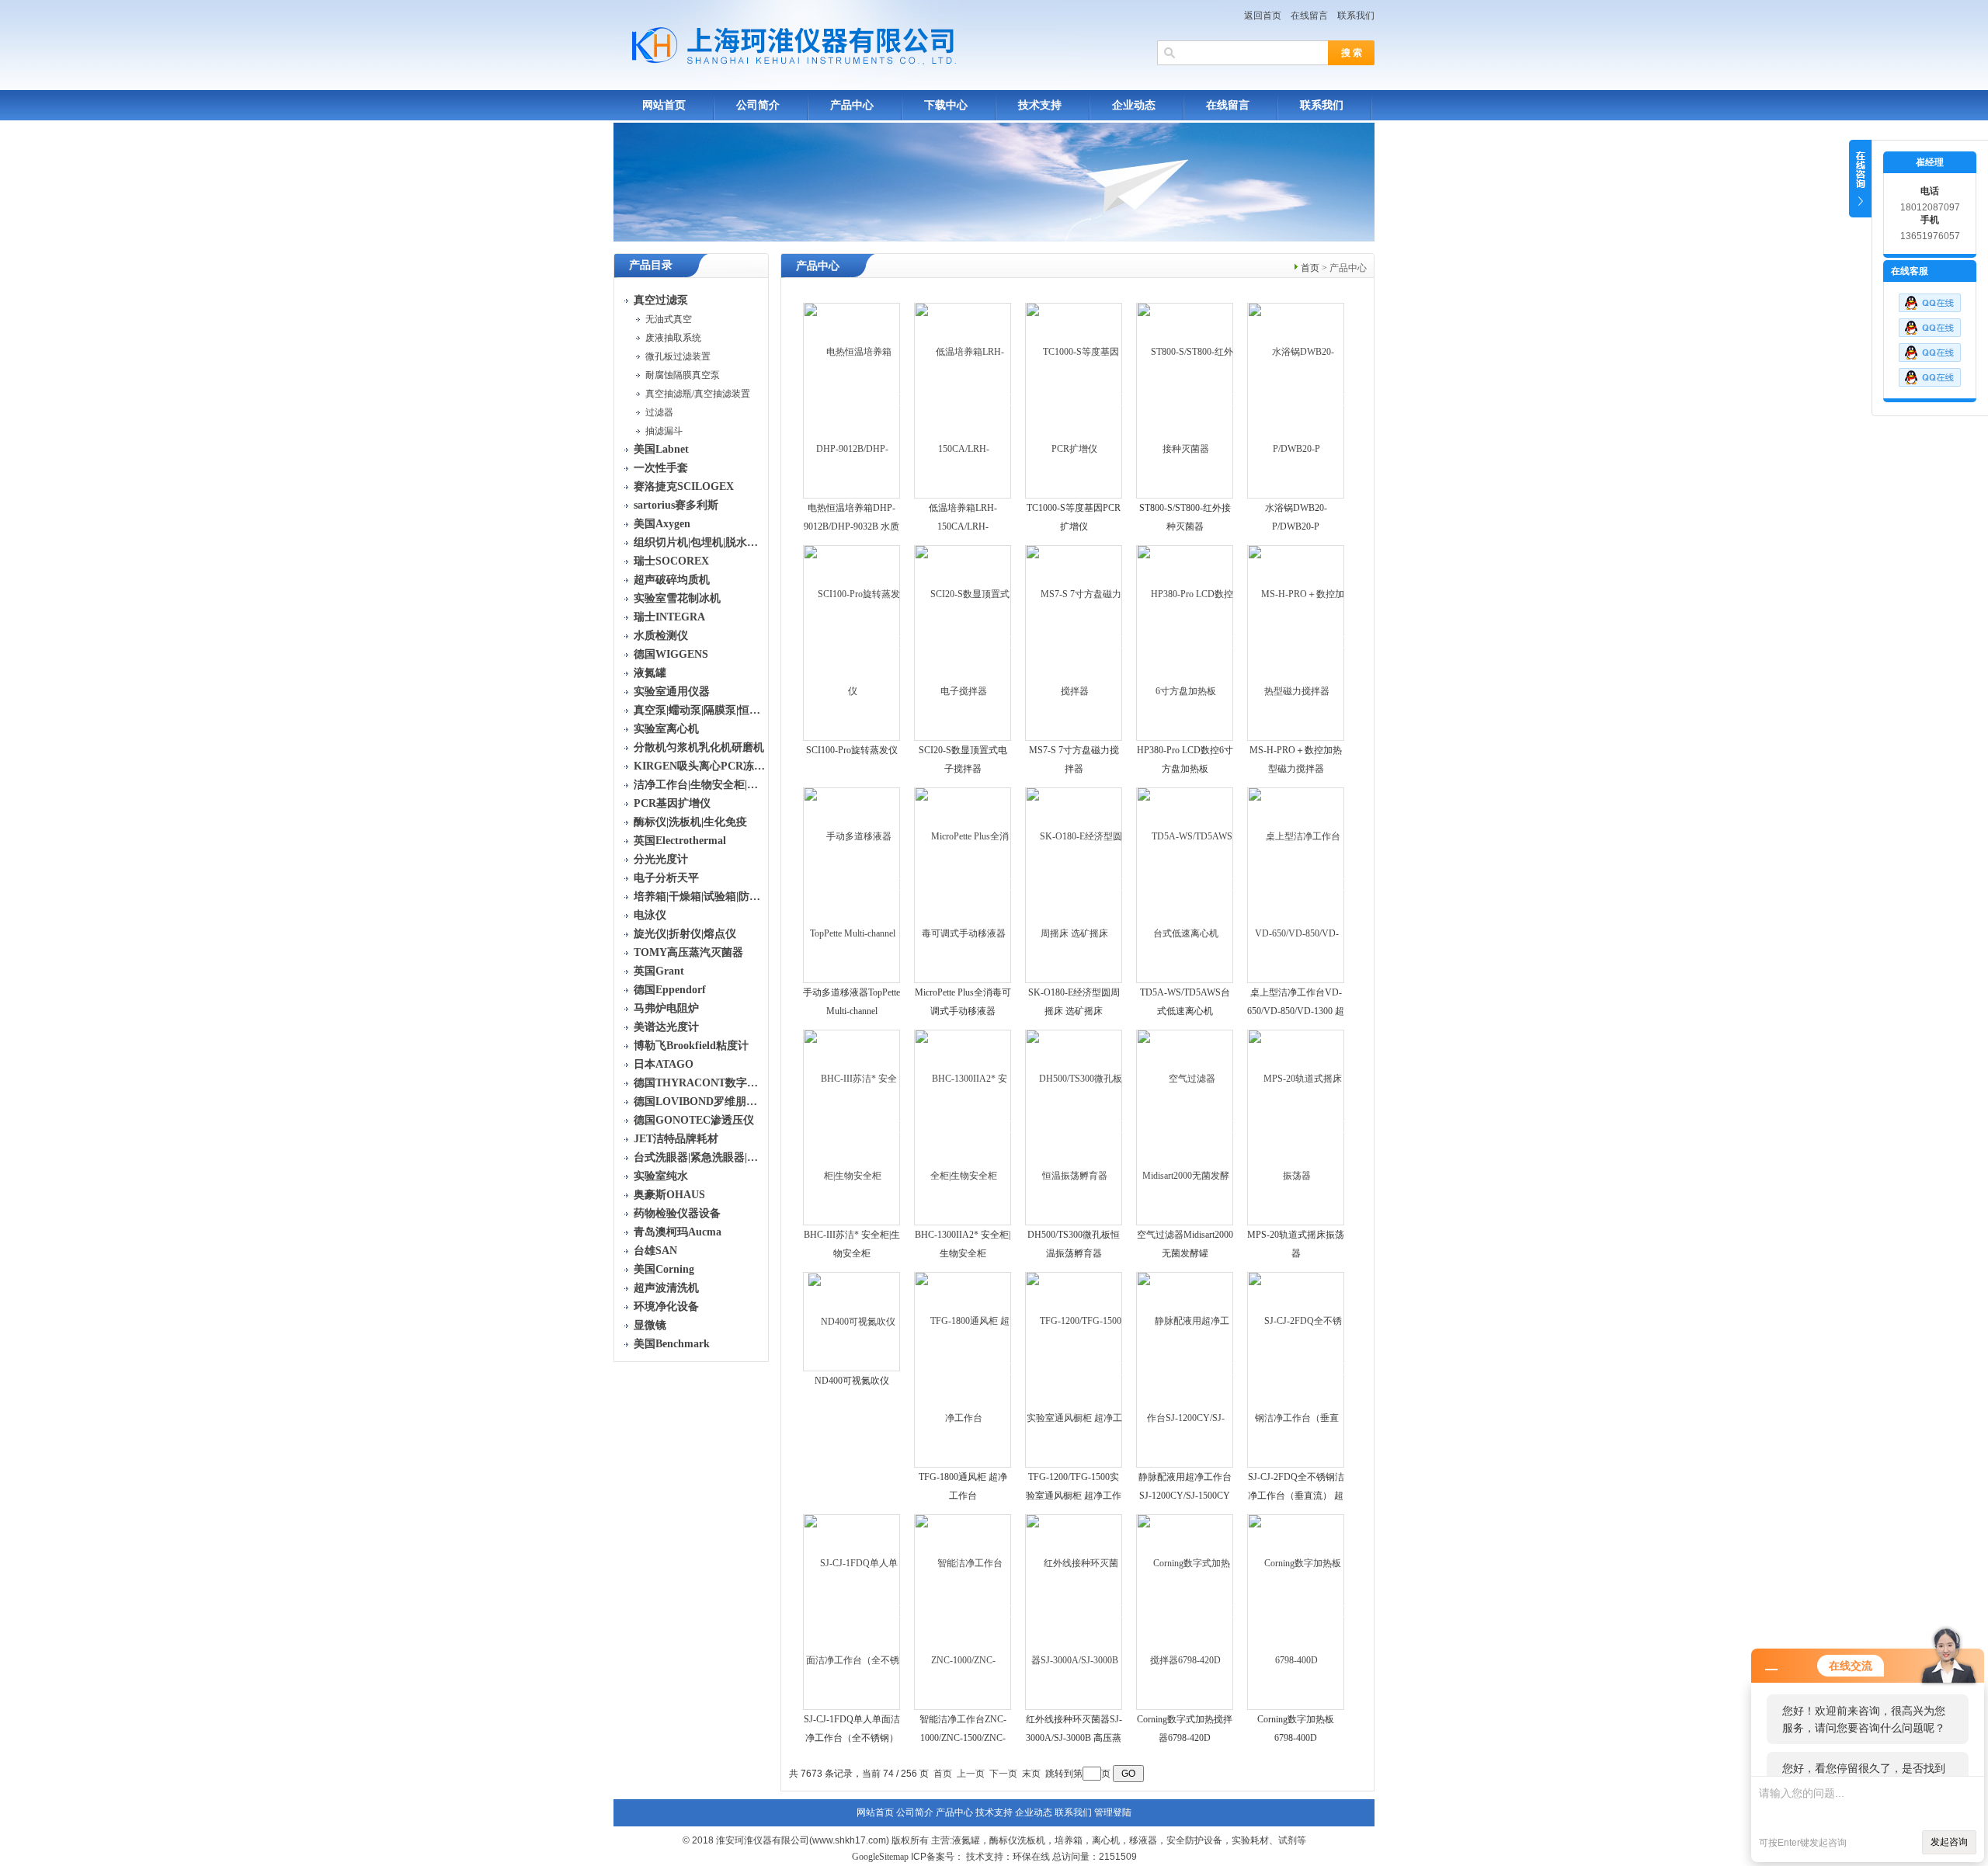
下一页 (1003, 1774)
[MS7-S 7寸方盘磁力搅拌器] (1074, 642)
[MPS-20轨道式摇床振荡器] (1296, 1127)
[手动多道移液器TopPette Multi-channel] (852, 884)
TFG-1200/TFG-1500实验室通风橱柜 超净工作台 (1074, 1496)
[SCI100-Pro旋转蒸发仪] (852, 642)
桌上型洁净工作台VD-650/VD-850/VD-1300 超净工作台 (1296, 1011)
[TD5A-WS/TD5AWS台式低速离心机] (1185, 884)
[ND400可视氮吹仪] (852, 1321)
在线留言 (1309, 16)
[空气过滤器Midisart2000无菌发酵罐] (1185, 1127)
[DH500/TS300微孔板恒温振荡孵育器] (1074, 1127)
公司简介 (758, 105)
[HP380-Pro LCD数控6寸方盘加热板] (1185, 642)
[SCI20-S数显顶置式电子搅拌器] (963, 642)
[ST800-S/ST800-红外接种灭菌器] (1185, 400)
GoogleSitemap (880, 1857)
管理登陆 (1113, 1812)
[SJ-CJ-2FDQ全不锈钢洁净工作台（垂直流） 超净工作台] (1296, 1369)
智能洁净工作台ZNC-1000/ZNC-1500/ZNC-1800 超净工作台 (963, 1738)
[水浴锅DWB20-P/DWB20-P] (1296, 400)
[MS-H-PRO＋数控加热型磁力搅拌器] (1296, 642)
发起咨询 (1949, 1842)
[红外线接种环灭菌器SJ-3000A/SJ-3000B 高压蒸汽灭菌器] (1074, 1611)
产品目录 (651, 265)
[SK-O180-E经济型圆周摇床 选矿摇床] (1074, 884)
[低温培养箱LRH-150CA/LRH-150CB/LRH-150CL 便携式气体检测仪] (963, 400)
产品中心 (852, 105)
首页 (1310, 268)
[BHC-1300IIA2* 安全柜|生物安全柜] (963, 1127)
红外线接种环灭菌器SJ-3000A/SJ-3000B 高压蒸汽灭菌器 (1074, 1738)
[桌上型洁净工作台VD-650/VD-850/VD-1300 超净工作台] (1296, 884)
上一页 (971, 1774)
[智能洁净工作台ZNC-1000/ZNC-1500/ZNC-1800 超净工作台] (963, 1611)
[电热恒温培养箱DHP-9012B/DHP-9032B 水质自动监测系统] (852, 400)
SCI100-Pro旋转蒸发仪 (852, 750)
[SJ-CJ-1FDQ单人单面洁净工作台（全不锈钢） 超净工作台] (852, 1611)
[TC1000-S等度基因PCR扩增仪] (1074, 400)
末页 (1031, 1774)
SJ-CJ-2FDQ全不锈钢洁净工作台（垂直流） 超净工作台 (1296, 1496)
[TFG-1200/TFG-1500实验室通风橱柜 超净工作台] (1074, 1369)
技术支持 (1040, 105)
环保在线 (1031, 1857)
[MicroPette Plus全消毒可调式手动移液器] (963, 884)
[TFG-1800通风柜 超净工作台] (963, 1369)
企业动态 (1134, 105)
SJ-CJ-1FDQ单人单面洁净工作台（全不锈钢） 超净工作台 (852, 1738)
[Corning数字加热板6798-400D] (1296, 1611)
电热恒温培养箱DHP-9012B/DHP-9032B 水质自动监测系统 (852, 526)
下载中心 (946, 105)
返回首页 (1263, 16)
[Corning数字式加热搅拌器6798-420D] (1185, 1611)
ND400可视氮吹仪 (852, 1381)
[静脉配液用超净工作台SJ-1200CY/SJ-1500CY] (1185, 1369)
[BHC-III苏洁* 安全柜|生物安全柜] (852, 1127)
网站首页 (664, 105)
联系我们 (1356, 16)
